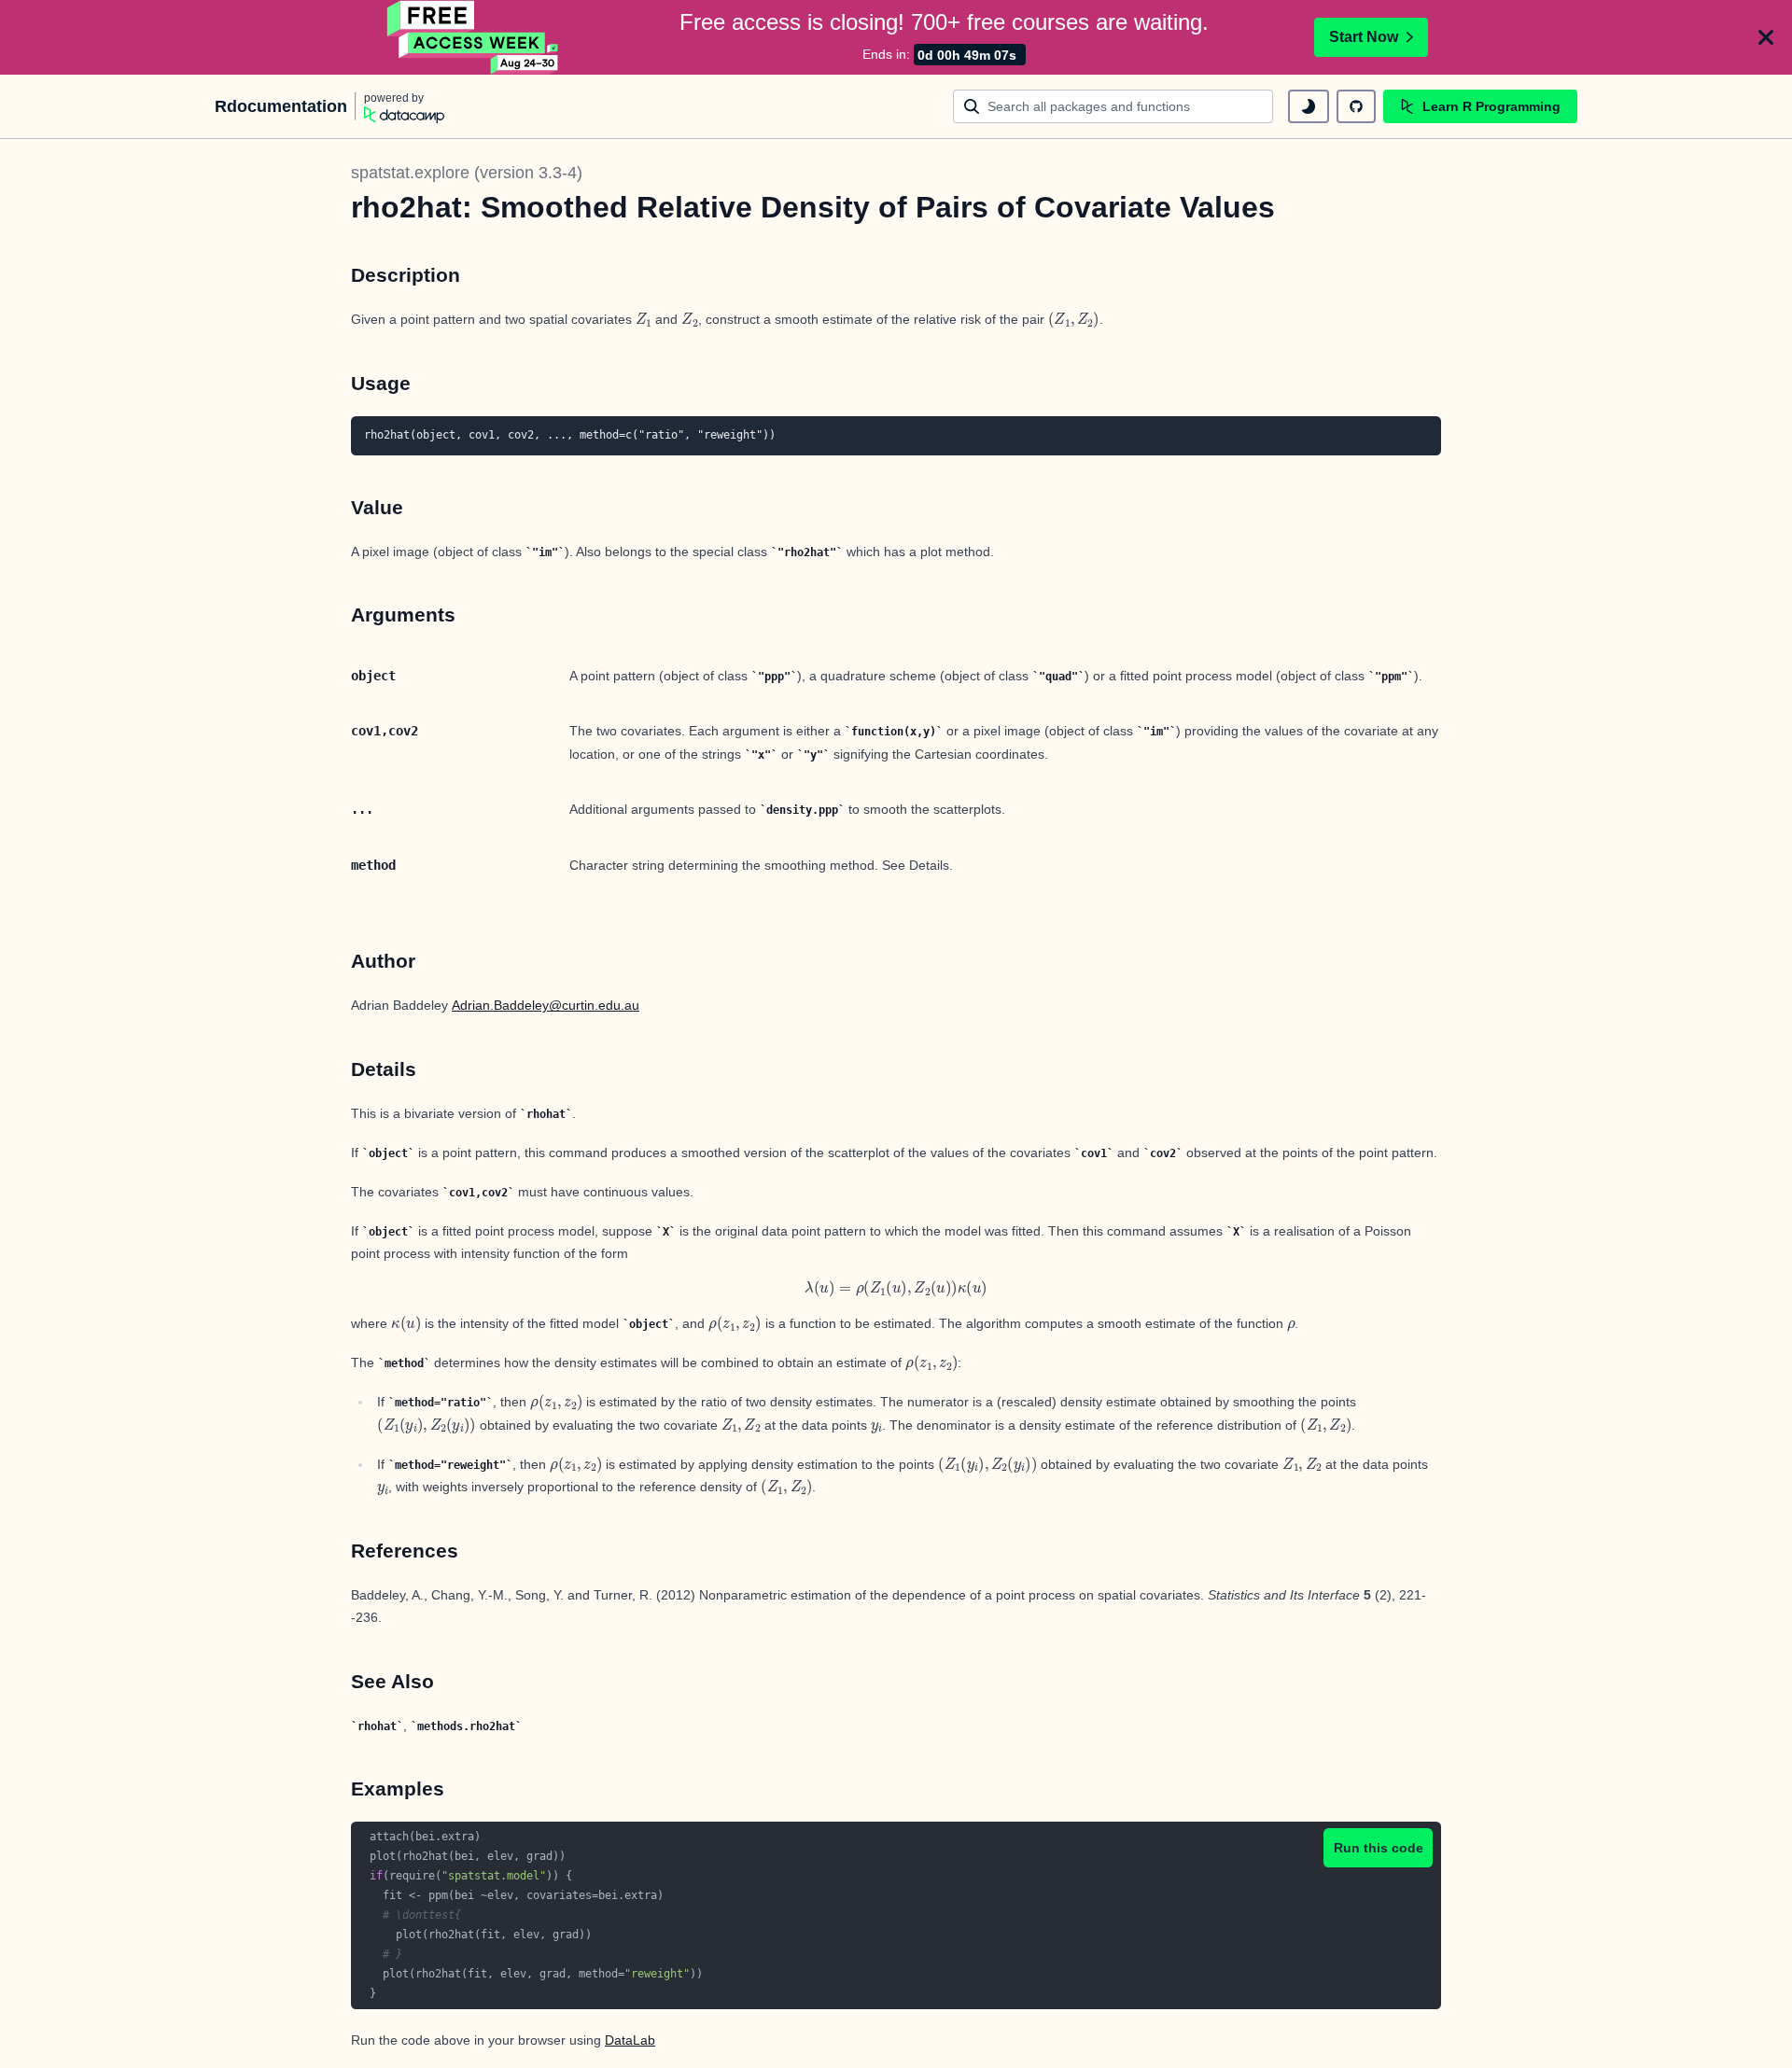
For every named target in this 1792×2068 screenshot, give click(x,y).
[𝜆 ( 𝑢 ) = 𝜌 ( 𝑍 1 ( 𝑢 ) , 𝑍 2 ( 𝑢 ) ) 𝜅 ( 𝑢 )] (896, 1289)
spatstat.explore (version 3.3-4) (467, 173)
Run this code (1379, 1848)
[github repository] (1356, 106)
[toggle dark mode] (1309, 106)
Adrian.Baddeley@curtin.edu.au (546, 1005)
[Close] (1766, 37)
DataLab (630, 2040)
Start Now (1364, 37)
